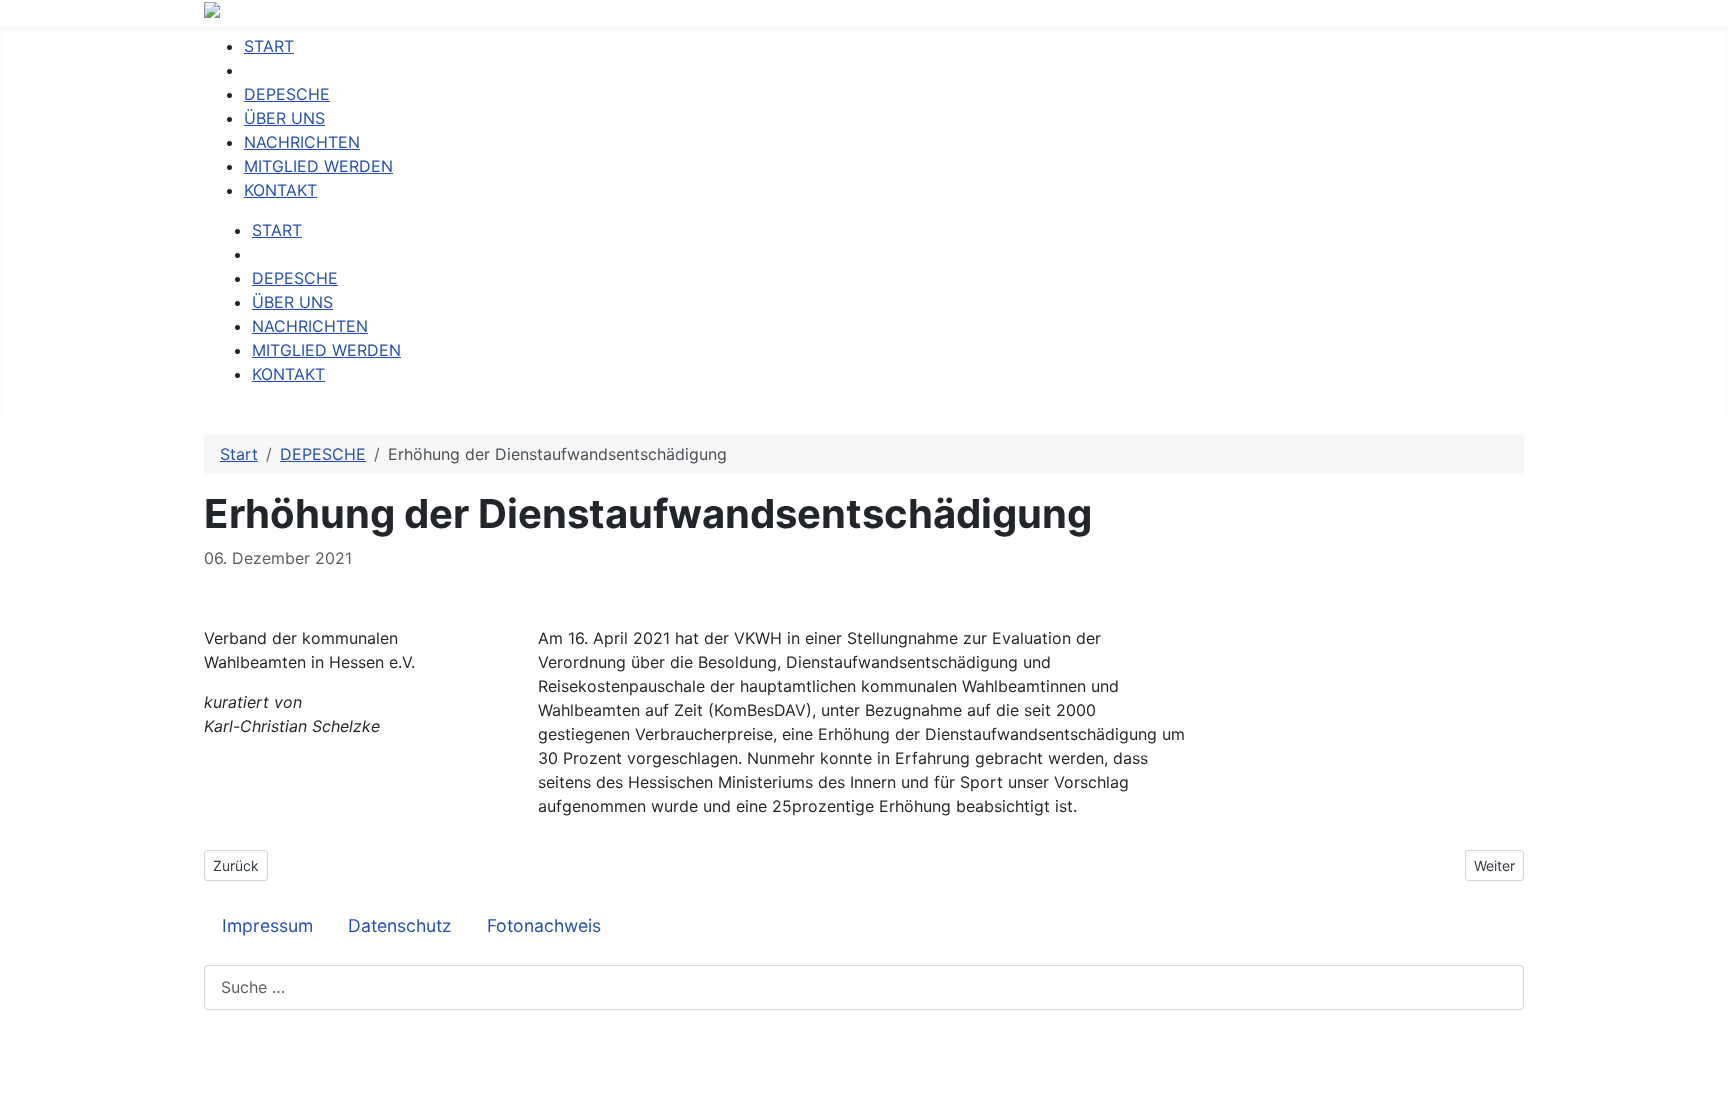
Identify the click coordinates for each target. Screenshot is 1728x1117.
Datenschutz (400, 925)
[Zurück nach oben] (1703, 1092)
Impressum (267, 925)
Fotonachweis (544, 925)
